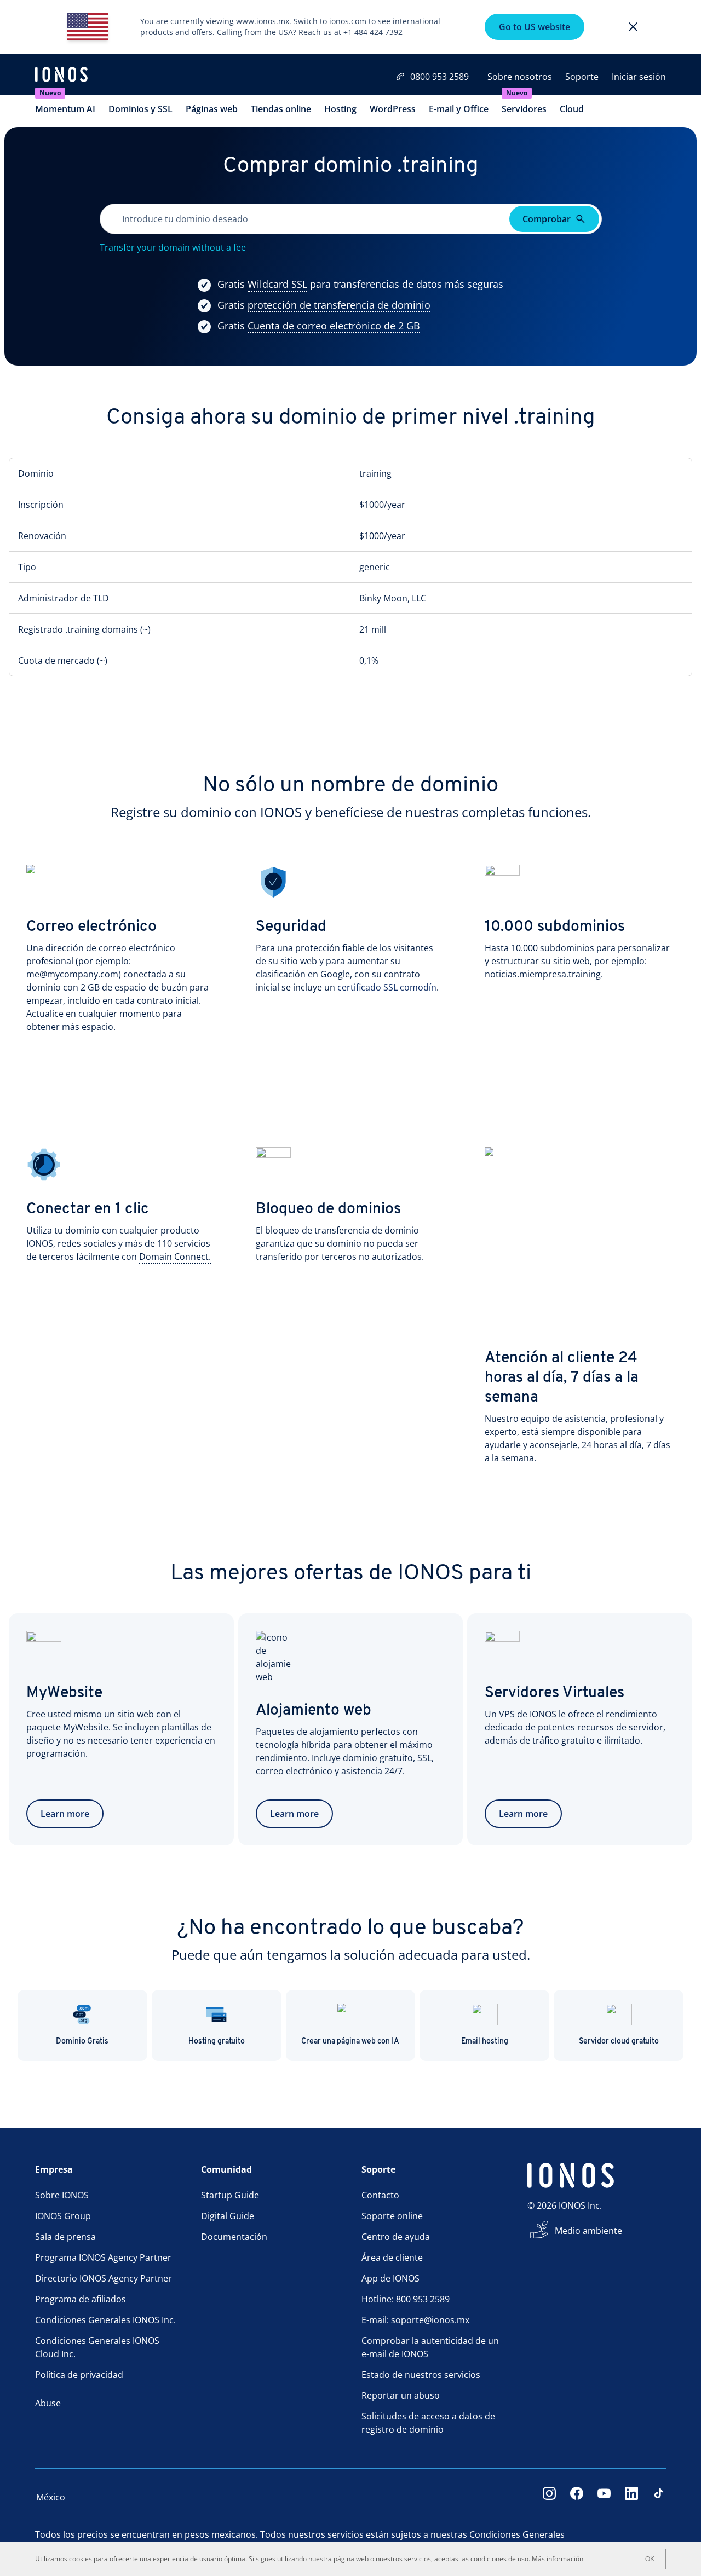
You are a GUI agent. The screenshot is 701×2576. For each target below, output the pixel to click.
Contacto (380, 2195)
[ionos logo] (61, 76)
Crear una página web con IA (350, 2042)
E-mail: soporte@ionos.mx (415, 2320)
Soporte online (392, 2216)
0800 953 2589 (439, 77)
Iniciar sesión (639, 77)
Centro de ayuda (396, 2237)
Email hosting (485, 2042)
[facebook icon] (577, 2497)
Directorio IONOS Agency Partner (104, 2278)
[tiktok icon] (659, 2497)
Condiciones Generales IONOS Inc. (105, 2320)
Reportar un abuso (401, 2395)
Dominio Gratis (82, 2042)
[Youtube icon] (604, 2497)
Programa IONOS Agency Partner (103, 2257)
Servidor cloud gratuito (619, 2042)
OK (650, 2559)
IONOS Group (63, 2216)
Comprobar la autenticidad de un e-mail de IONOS (430, 2347)
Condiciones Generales (517, 2534)
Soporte (582, 77)
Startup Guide (230, 2195)
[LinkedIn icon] (631, 2497)
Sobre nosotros (520, 77)
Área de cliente (392, 2257)
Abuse (48, 2403)
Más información (558, 2559)
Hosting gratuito (217, 2042)
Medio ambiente (588, 2231)
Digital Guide (228, 2216)
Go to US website (535, 27)
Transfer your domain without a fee (173, 247)
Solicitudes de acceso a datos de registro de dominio (428, 2423)
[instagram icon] (549, 2497)
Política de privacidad (79, 2375)
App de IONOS (390, 2278)
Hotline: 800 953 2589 (406, 2299)
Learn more (65, 1814)
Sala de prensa (65, 2237)
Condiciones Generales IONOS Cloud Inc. (97, 2347)
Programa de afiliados (81, 2299)
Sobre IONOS (62, 2195)
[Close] (633, 27)
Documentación (234, 2237)
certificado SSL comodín (387, 987)
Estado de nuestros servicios (421, 2375)
